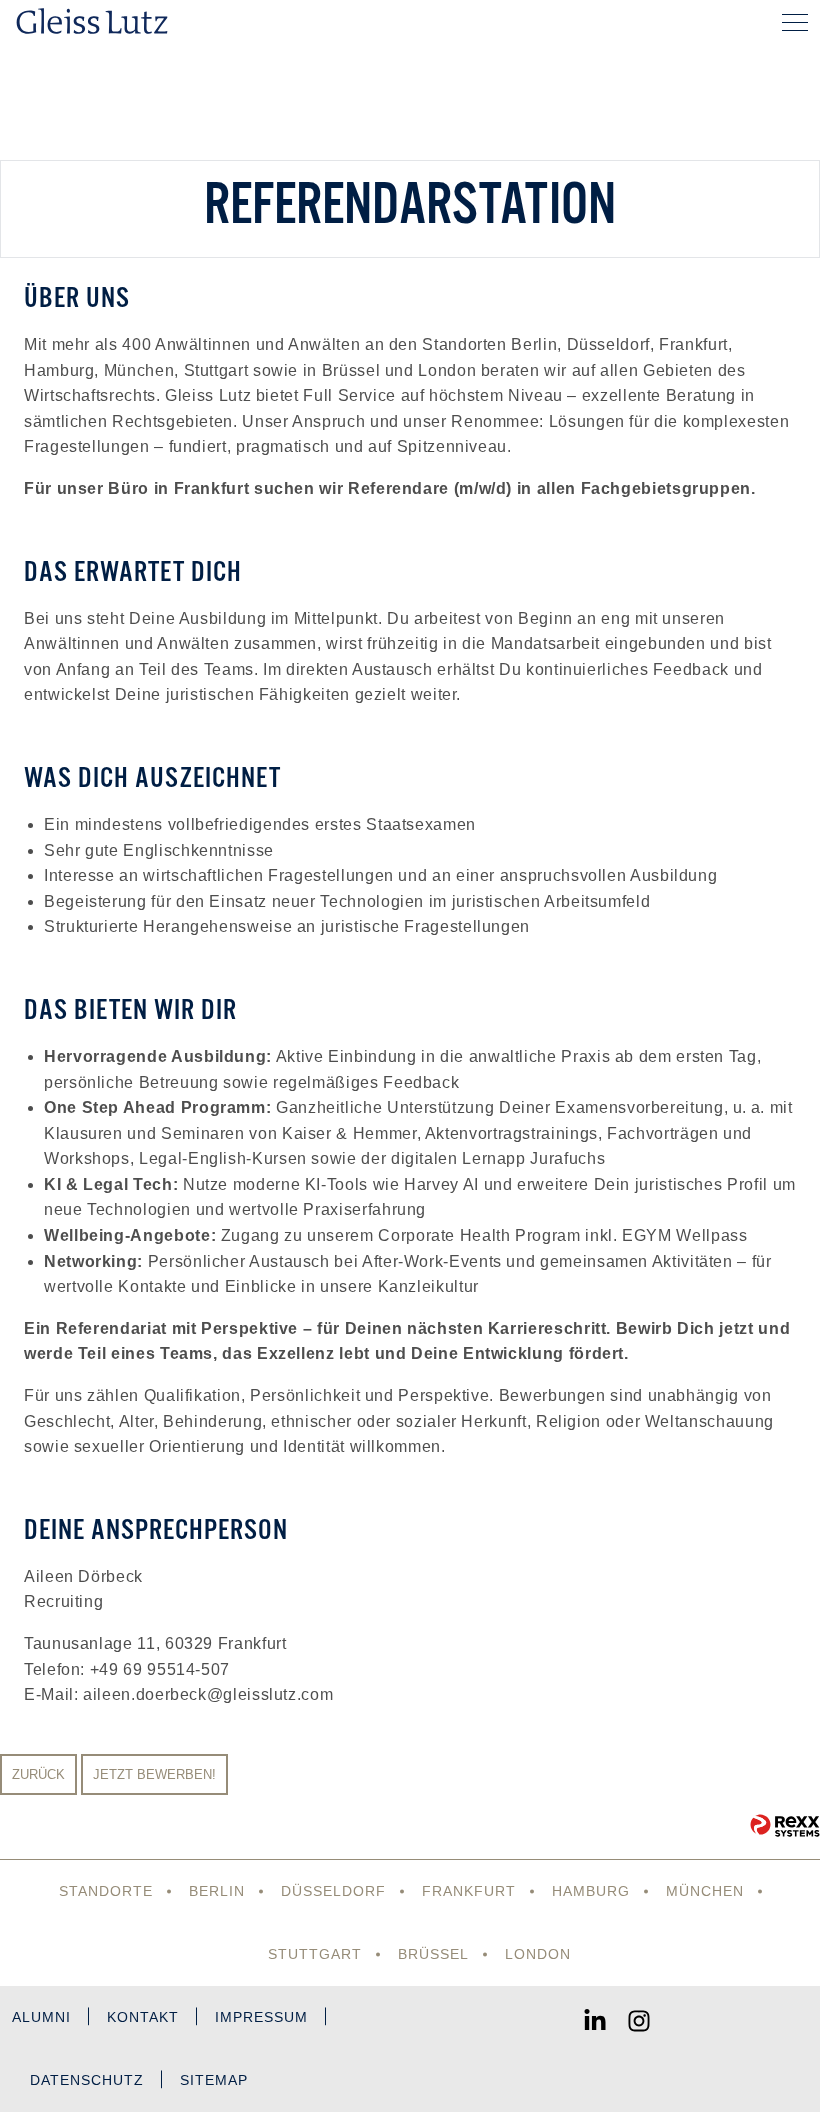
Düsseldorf (333, 1891)
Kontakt (143, 2017)
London (538, 1954)
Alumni (41, 2017)
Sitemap (214, 2080)
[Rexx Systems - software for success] (785, 1825)
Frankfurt (469, 1891)
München (705, 1891)
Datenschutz (87, 2080)
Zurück (38, 1774)
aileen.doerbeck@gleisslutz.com (208, 1694)
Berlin (217, 1891)
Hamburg (591, 1891)
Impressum (261, 2017)
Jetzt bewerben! (154, 1774)
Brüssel (433, 1954)
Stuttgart (315, 1954)
